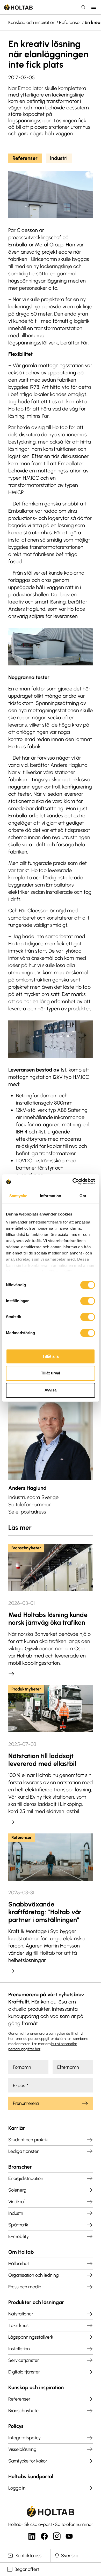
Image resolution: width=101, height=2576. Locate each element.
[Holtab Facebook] (44, 2536)
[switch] (88, 1301)
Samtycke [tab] (18, 1196)
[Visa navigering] (94, 7)
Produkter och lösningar (36, 2302)
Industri (59, 158)
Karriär (17, 2128)
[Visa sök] (83, 7)
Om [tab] (83, 1196)
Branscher (20, 2167)
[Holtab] (18, 7)
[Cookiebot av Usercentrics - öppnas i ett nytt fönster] (73, 1181)
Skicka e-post (38, 2524)
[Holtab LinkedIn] (32, 2536)
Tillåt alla (50, 1356)
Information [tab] (51, 1196)
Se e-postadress (27, 1512)
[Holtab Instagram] (57, 2536)
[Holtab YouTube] (69, 2536)
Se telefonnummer (30, 1504)
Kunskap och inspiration (32, 22)
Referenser (70, 22)
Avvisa (51, 1390)
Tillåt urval (51, 1373)
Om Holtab (21, 2252)
